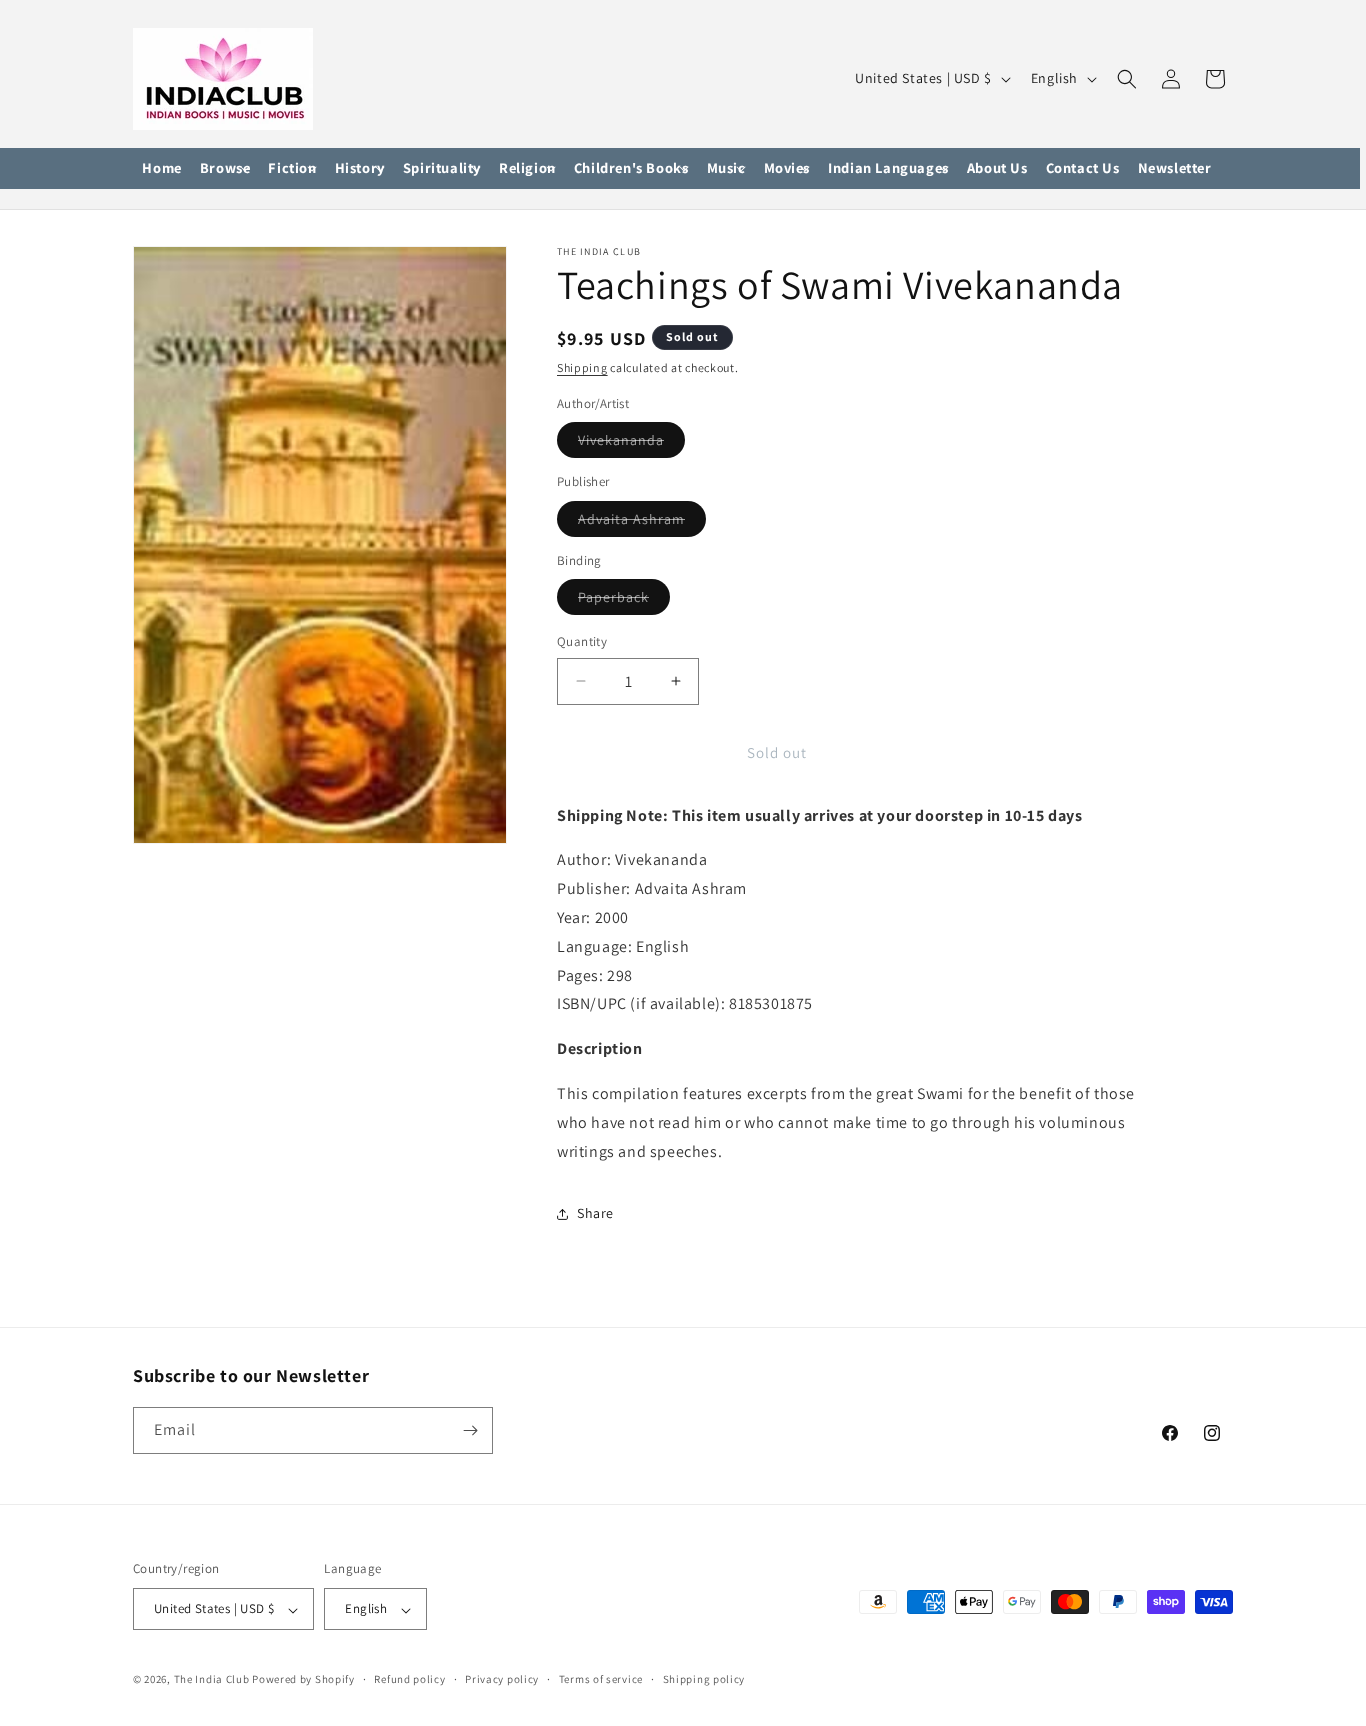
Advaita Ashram (642, 523)
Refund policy (409, 1679)
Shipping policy (704, 1679)
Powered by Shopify (303, 1680)
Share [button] (595, 1213)
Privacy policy (502, 1679)
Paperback (624, 601)
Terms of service (601, 1679)
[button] (225, 169)
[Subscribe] (470, 1430)
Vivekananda (631, 444)
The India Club (212, 1680)
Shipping (582, 367)
